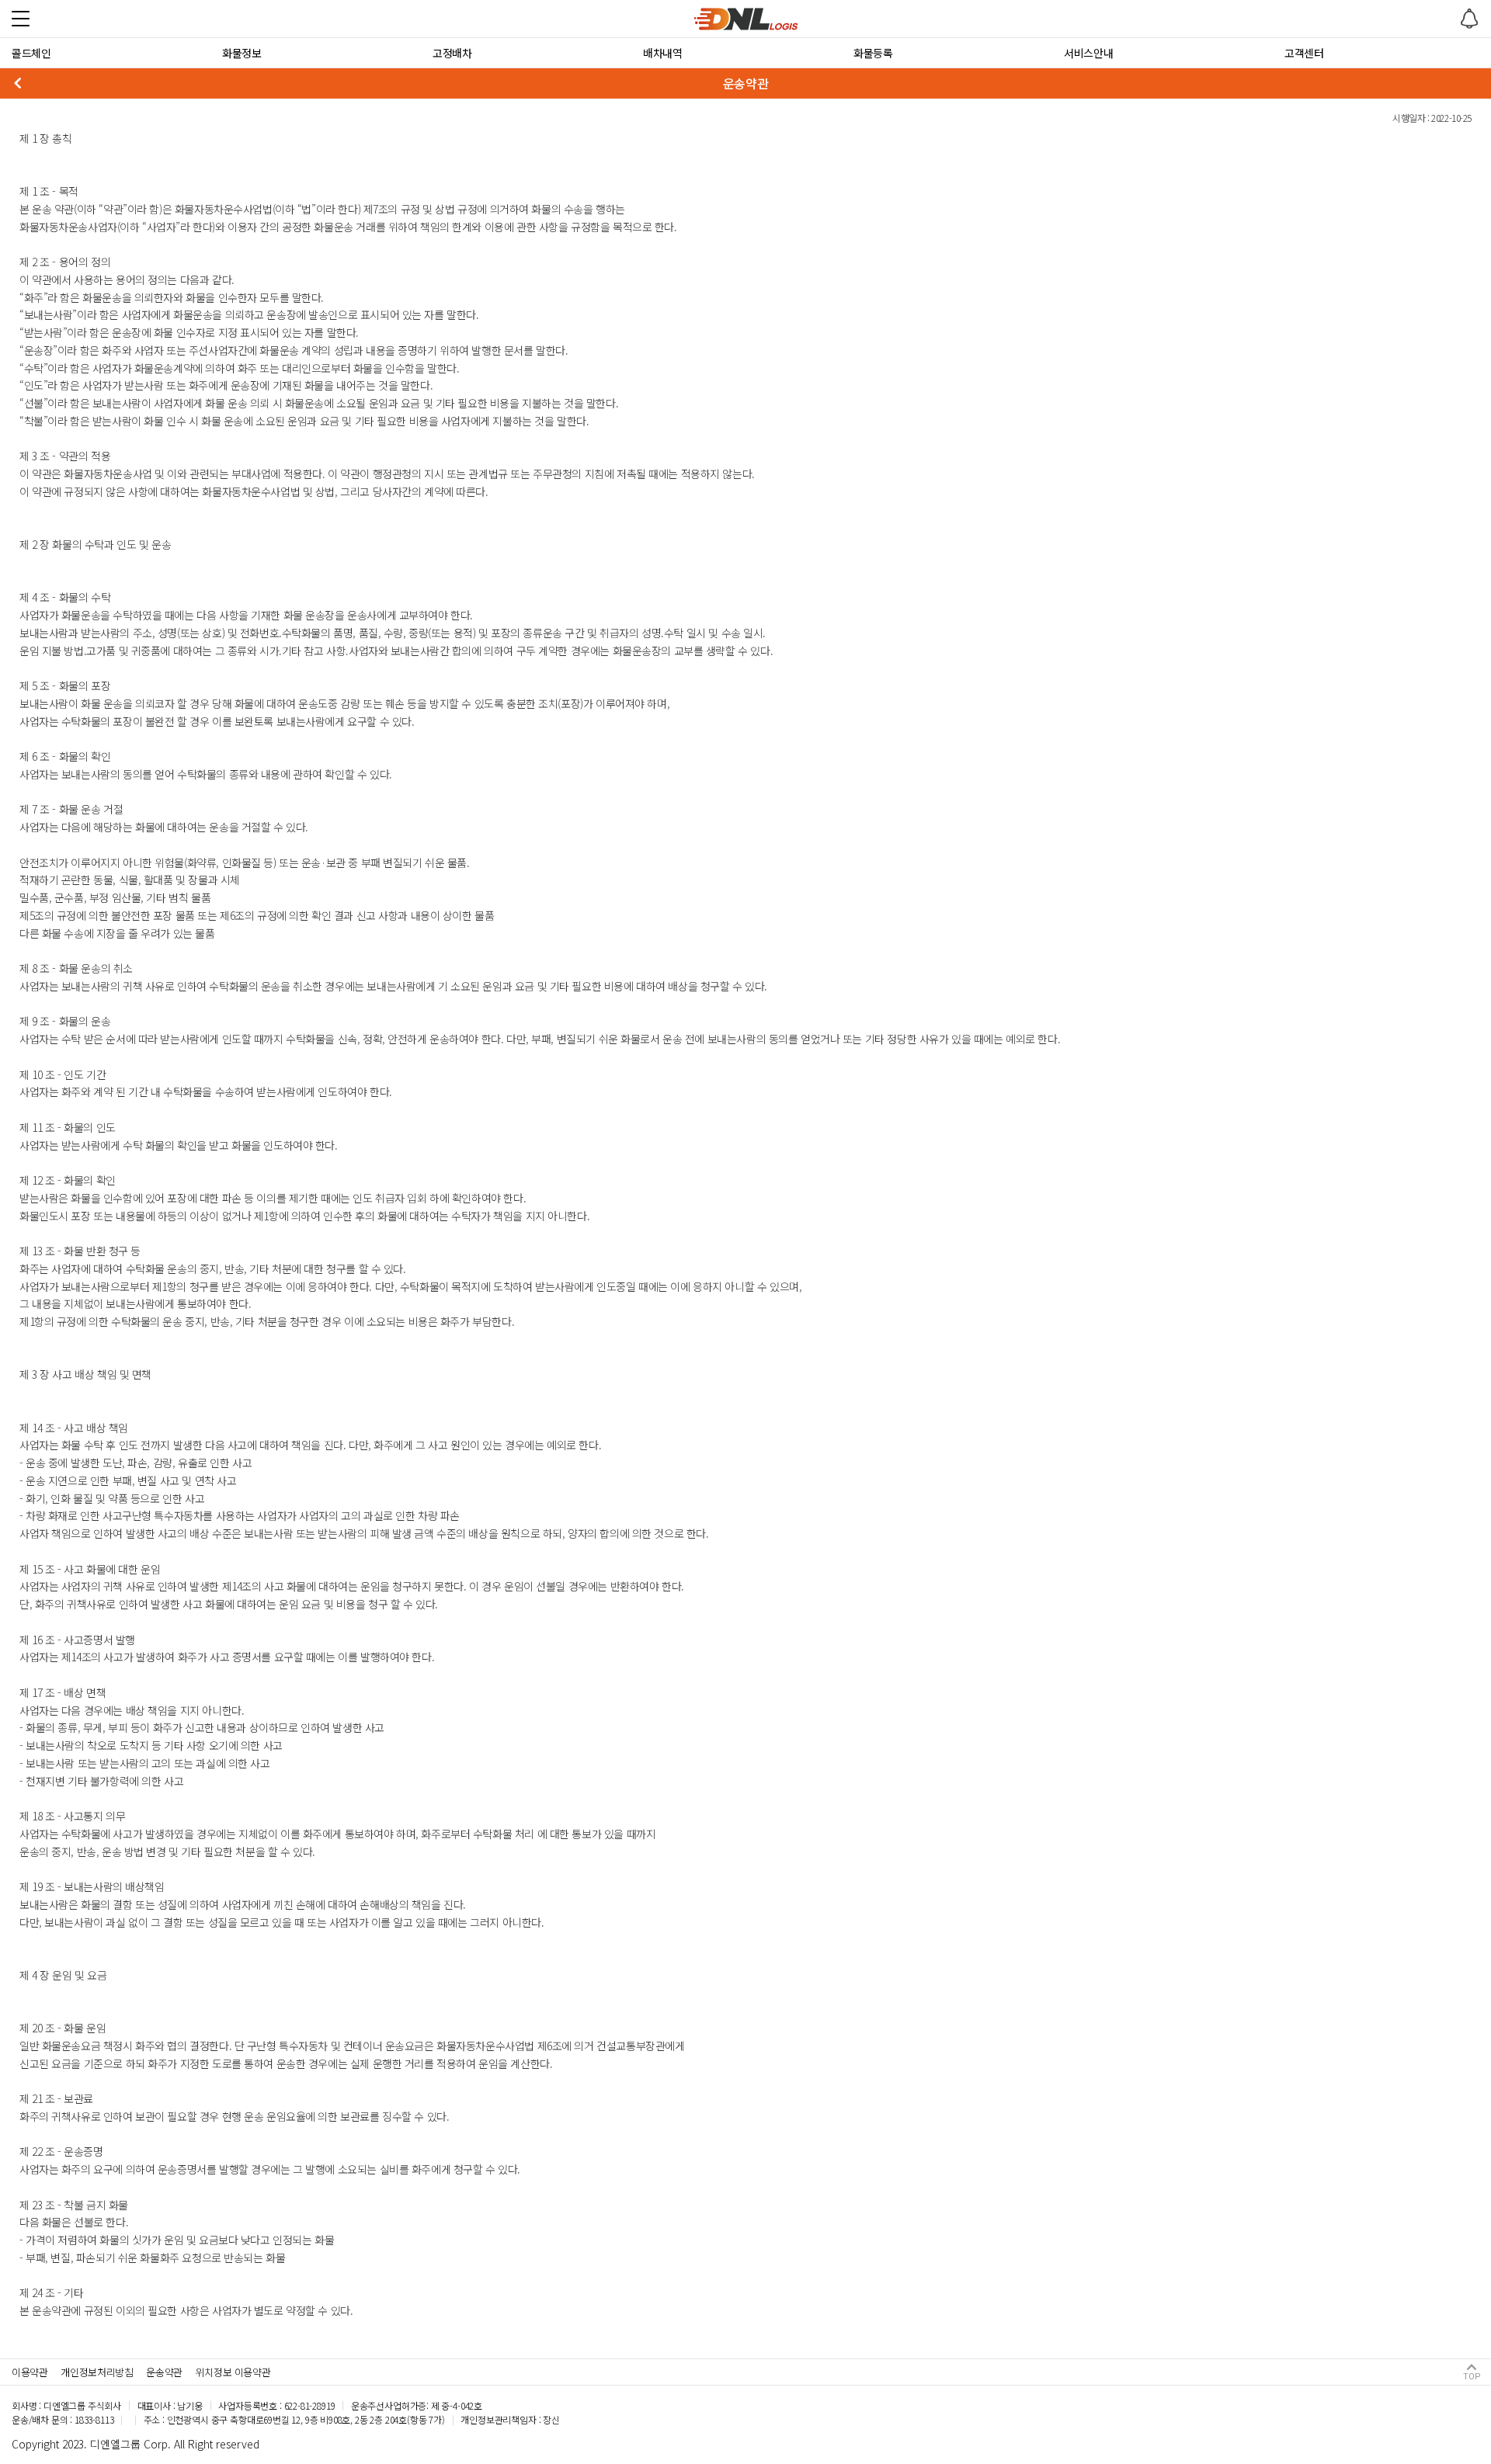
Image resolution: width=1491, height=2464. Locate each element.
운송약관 (164, 2372)
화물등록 (873, 53)
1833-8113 (94, 2419)
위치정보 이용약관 (233, 2372)
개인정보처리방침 (97, 2372)
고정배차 (452, 53)
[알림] (1469, 19)
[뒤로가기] (17, 83)
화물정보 (242, 53)
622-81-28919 (310, 2405)
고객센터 (1304, 53)
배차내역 (662, 53)
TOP (1472, 2377)
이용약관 (30, 2372)
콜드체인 (31, 53)
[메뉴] (21, 18)
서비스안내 (1088, 53)
